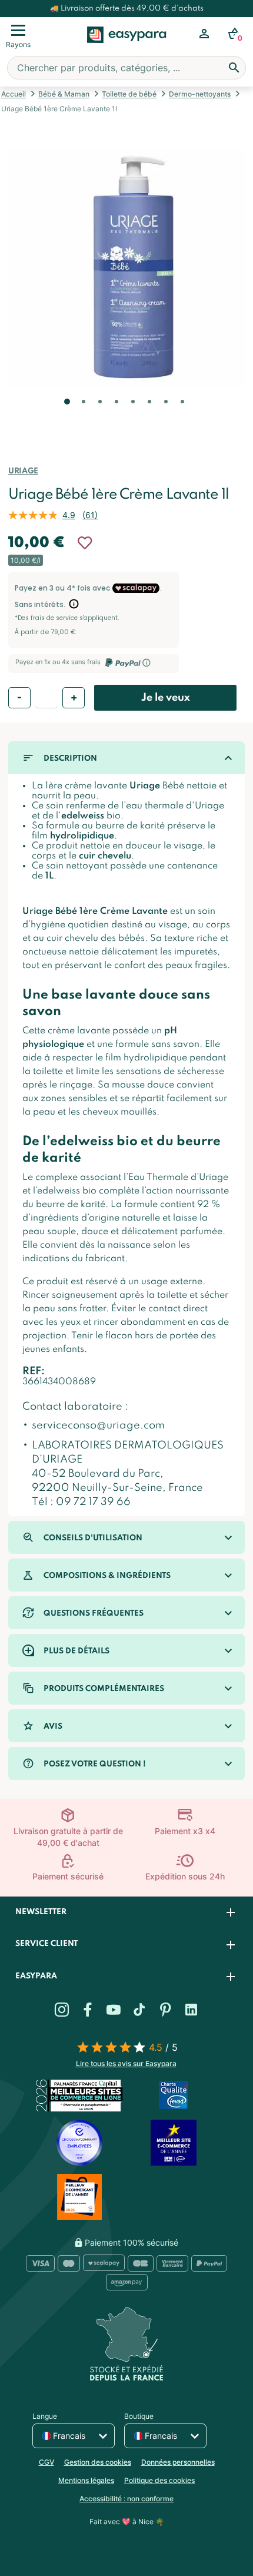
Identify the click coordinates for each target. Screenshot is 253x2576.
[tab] (126, 1913)
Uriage (23, 471)
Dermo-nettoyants (200, 94)
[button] (66, 418)
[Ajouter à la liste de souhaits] (85, 543)
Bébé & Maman (64, 94)
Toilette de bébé (129, 94)
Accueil (14, 94)
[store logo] (127, 48)
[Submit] (234, 68)
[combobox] (126, 68)
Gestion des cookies (98, 2462)
